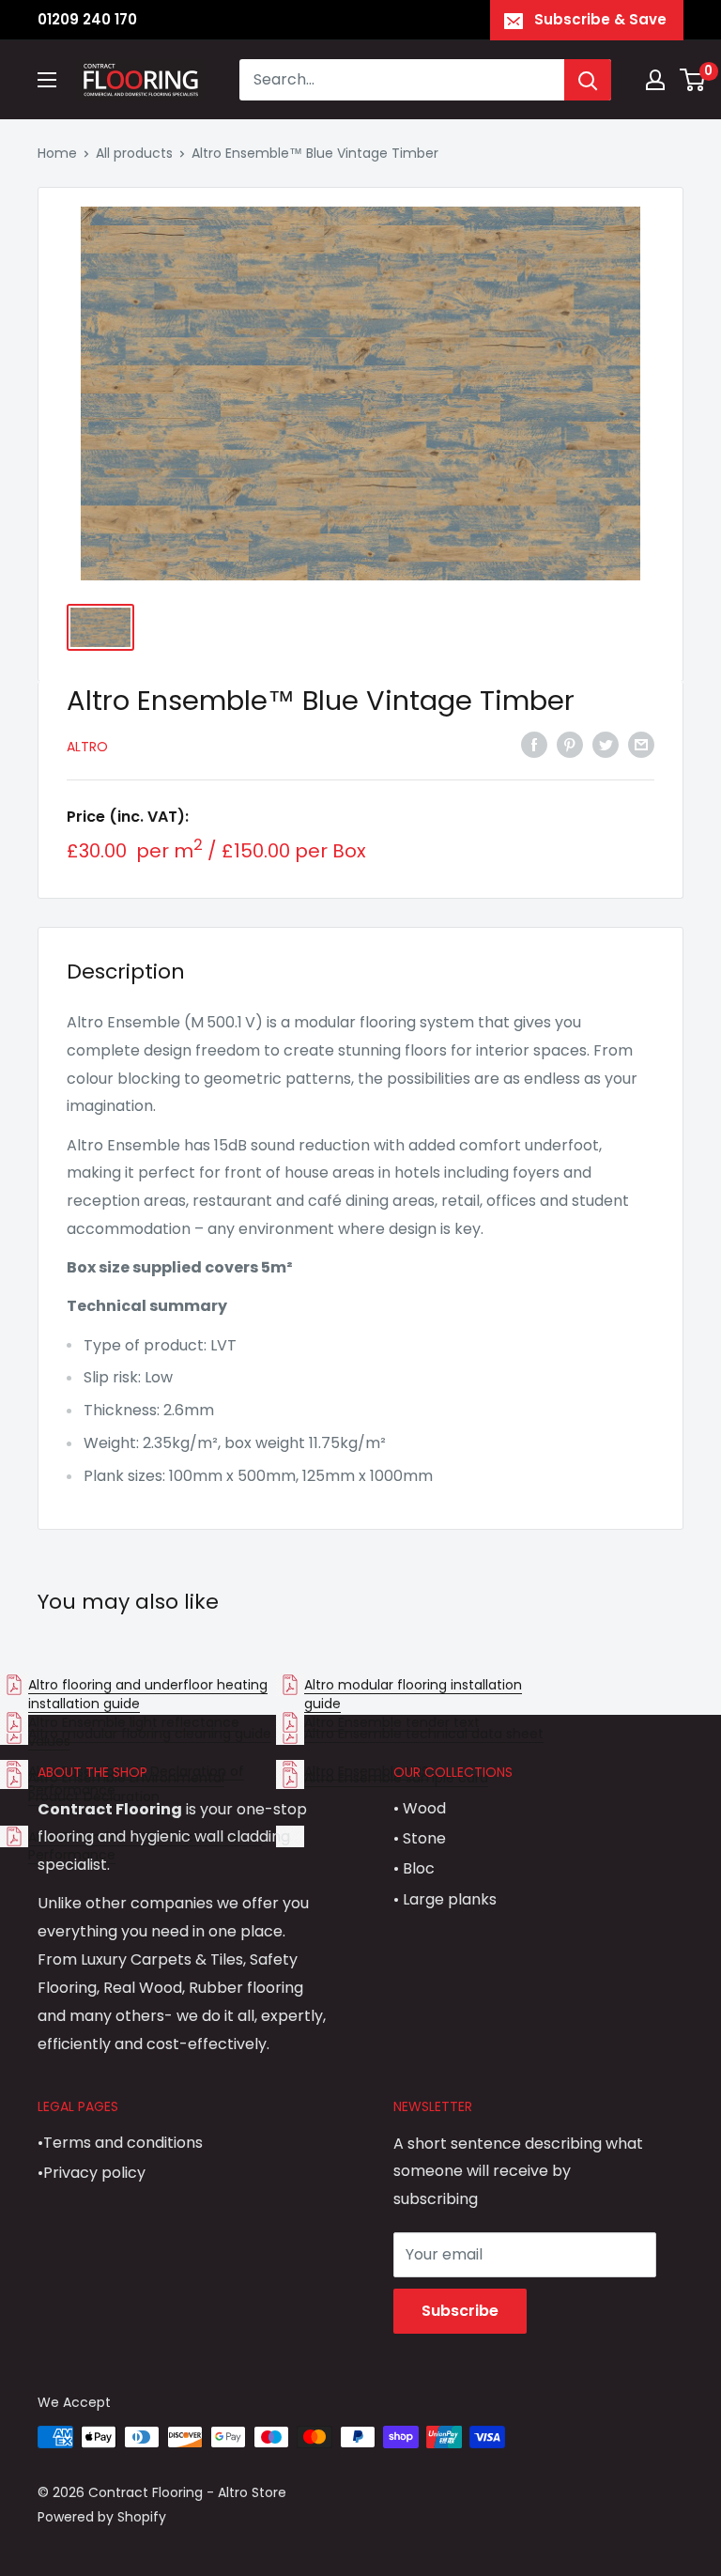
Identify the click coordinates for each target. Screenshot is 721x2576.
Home (57, 153)
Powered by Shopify (102, 2517)
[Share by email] (641, 745)
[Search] (588, 80)
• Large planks (445, 1899)
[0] (693, 80)
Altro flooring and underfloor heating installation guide (148, 1694)
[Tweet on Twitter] (606, 745)
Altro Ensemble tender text (392, 1722)
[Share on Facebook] (534, 745)
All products (134, 153)
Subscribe (460, 2311)
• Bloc (414, 1868)
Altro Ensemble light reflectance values (134, 1732)
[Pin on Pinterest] (570, 745)
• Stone (420, 1838)
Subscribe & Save (600, 19)
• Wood (420, 1808)
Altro (87, 747)
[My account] (655, 80)
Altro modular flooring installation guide (413, 1694)
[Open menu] (47, 80)
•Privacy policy (92, 2173)
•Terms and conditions (120, 2143)
